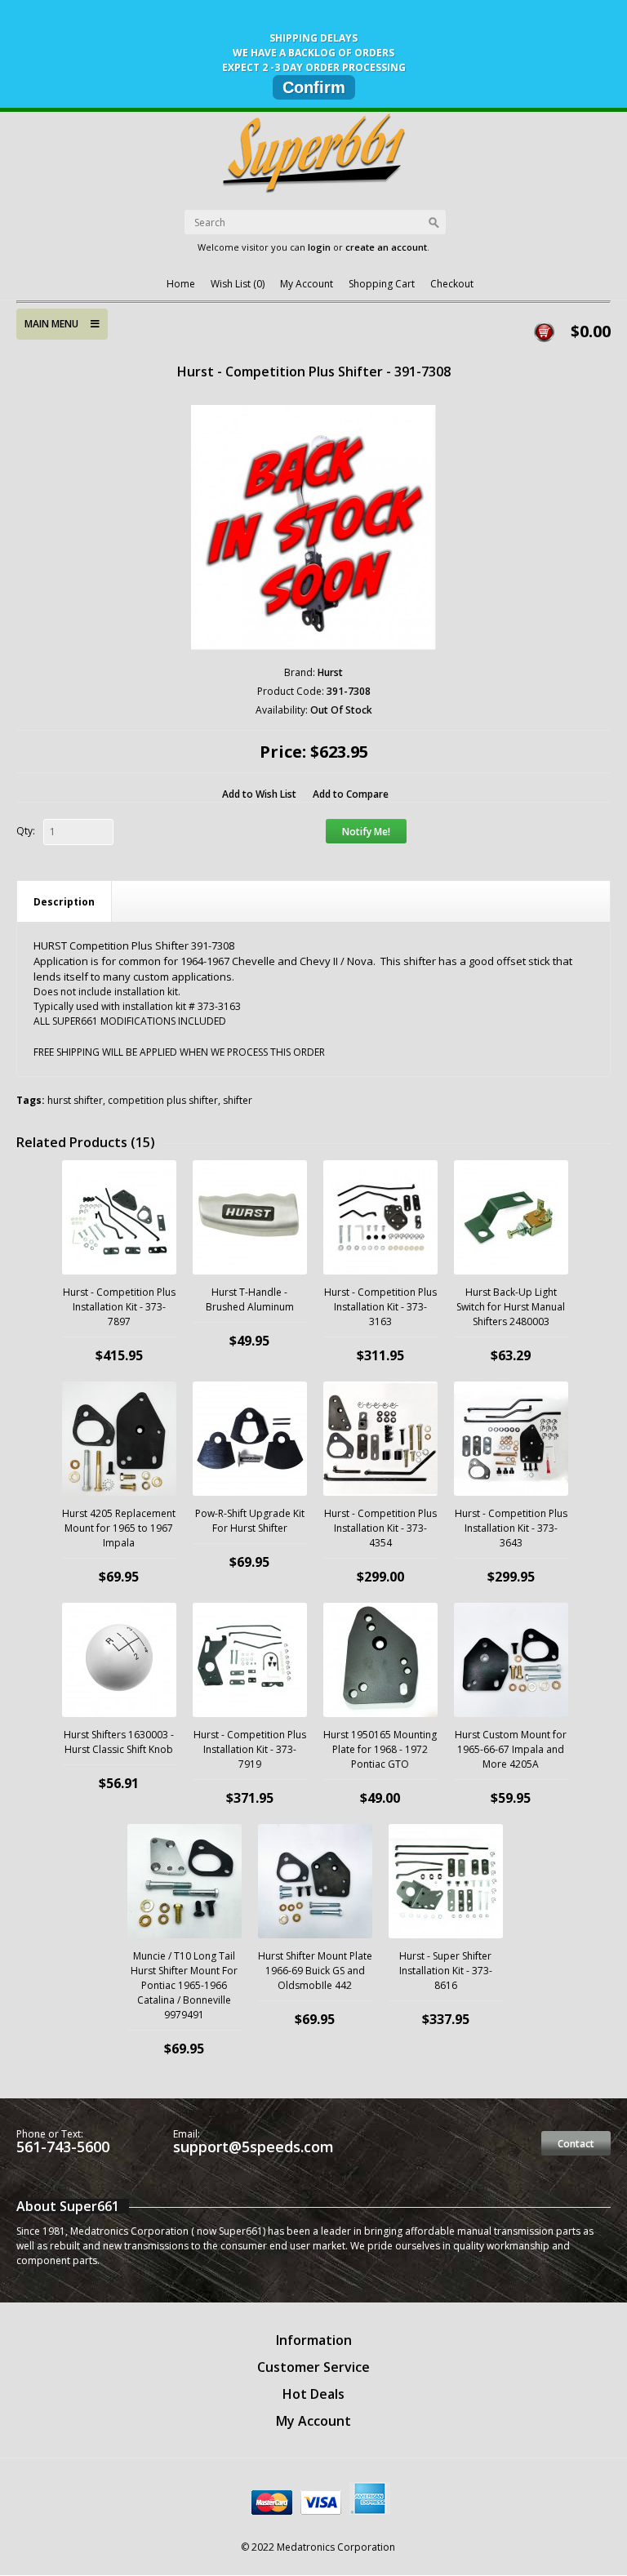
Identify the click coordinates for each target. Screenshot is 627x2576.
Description (64, 902)
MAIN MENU (58, 324)
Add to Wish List (259, 794)
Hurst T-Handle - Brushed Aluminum (250, 1299)
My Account (307, 284)
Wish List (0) (238, 284)
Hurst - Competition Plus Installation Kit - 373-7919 (250, 1749)
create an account (386, 247)
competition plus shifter (163, 1100)
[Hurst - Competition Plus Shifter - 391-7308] (313, 527)
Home (181, 284)
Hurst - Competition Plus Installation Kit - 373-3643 (511, 1528)
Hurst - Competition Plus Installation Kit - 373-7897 (119, 1307)
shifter (238, 1100)
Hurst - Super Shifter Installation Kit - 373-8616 (446, 1971)
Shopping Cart (382, 284)
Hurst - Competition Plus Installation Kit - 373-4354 (380, 1528)
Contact (576, 2144)
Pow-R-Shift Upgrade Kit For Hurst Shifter (250, 1521)
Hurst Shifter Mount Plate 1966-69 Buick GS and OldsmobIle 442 (315, 1971)
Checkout (452, 284)
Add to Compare (351, 794)
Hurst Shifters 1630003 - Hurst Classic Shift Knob (119, 1742)
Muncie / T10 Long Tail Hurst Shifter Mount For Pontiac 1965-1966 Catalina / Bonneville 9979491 (184, 1985)
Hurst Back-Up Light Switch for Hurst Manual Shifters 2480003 (511, 1307)
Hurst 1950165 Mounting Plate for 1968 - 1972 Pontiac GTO (380, 1749)
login (319, 247)
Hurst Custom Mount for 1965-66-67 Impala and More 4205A (511, 1749)
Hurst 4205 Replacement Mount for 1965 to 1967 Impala (119, 1528)
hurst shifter (75, 1100)
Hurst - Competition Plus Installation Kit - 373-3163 (380, 1307)
